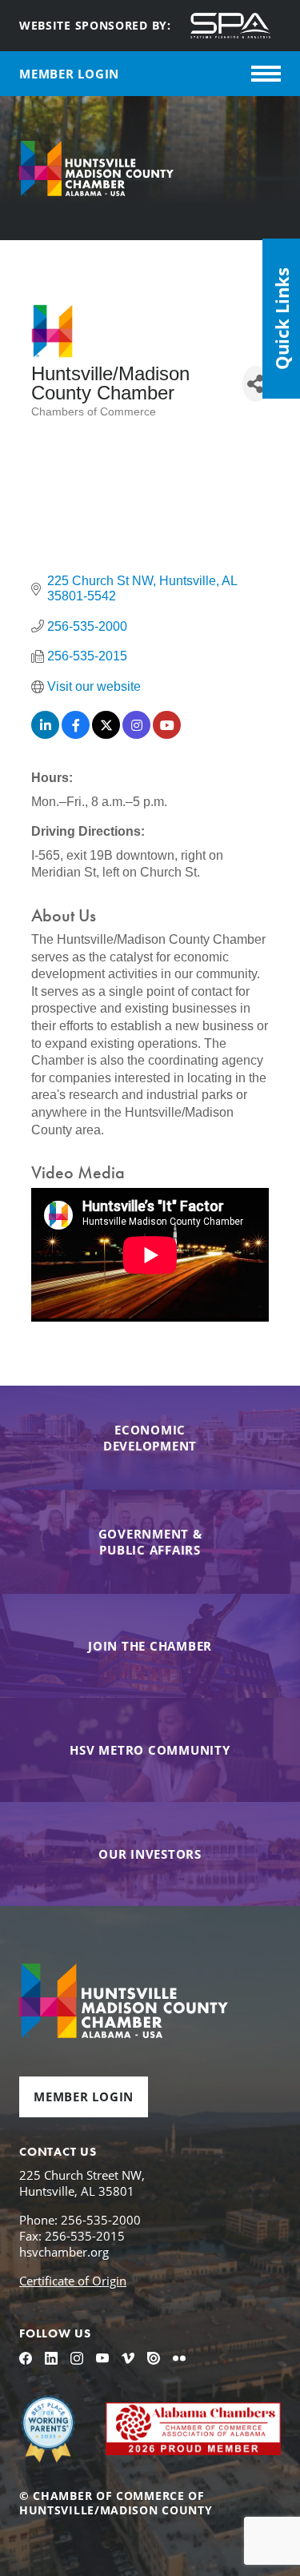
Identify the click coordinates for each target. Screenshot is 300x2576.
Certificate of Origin (73, 2281)
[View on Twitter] (106, 734)
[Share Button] (256, 384)
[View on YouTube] (167, 734)
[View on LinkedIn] (45, 734)
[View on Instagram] (136, 734)
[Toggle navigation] (266, 74)
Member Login (84, 2097)
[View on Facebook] (76, 734)
